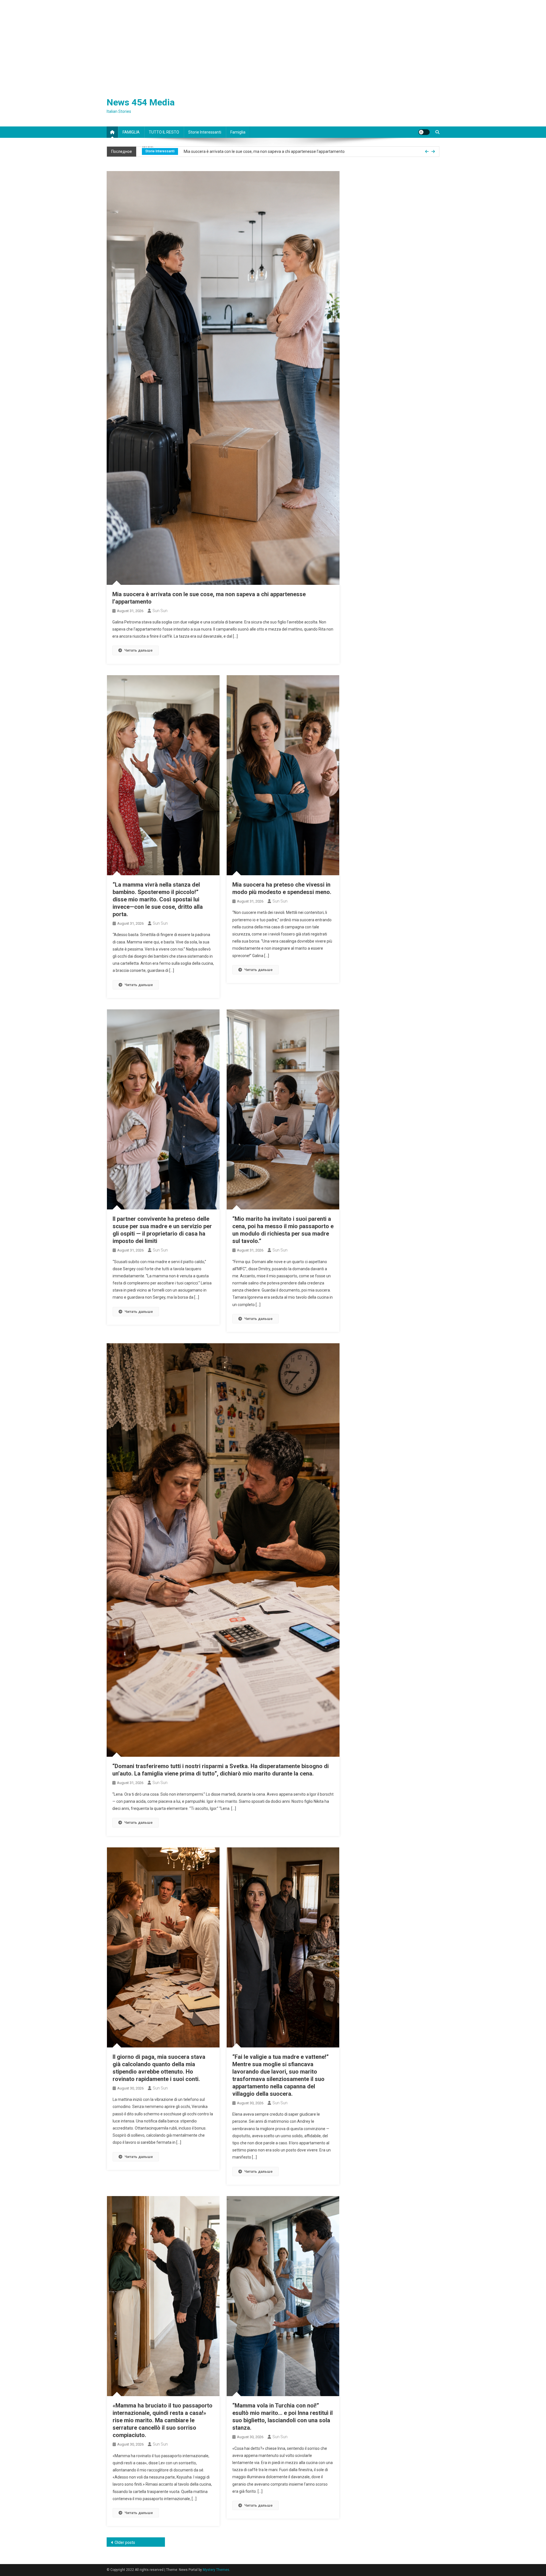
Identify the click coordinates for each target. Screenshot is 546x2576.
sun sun (160, 611)
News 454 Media (141, 102)
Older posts (125, 2542)
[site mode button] (424, 132)
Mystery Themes (216, 2570)
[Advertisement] (273, 43)
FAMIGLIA (131, 132)
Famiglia (238, 132)
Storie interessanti (205, 132)
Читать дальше (138, 650)
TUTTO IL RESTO (164, 132)
